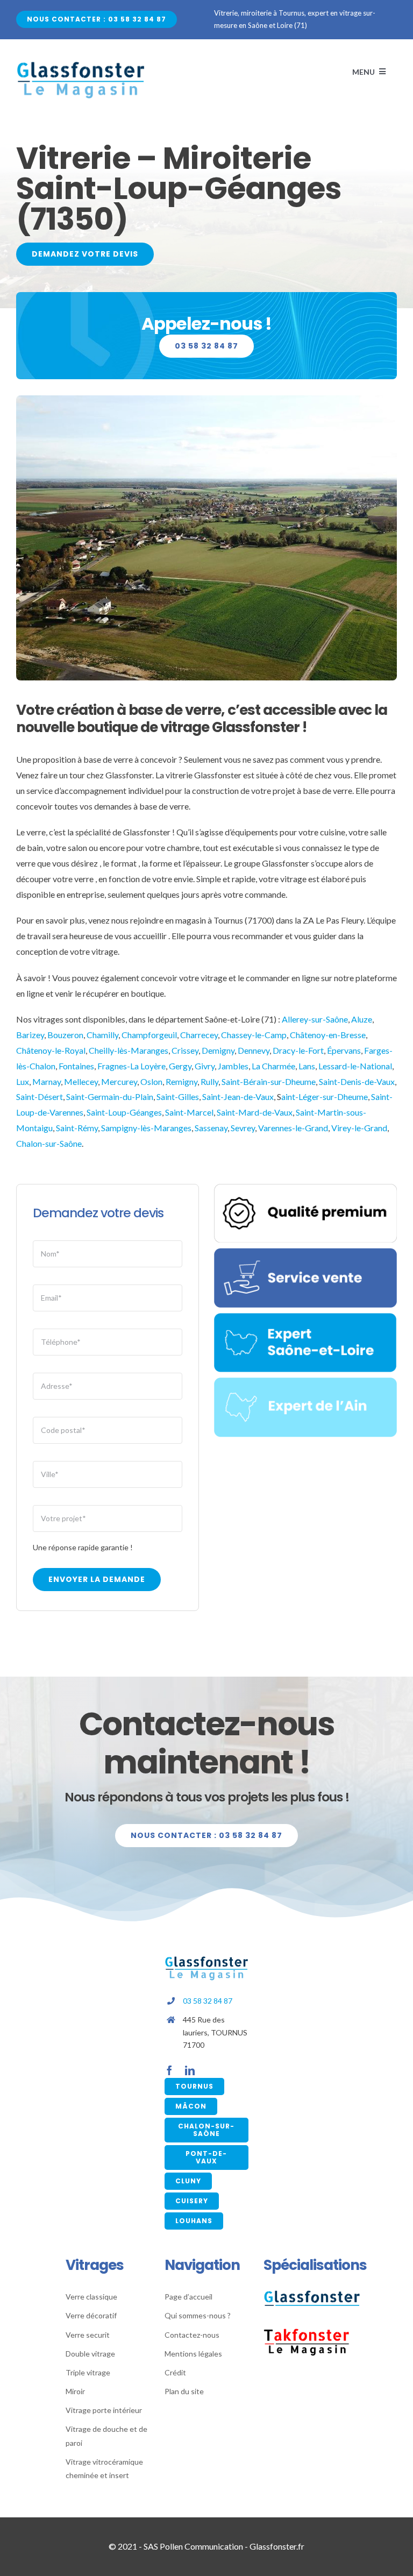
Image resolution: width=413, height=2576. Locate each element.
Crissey (185, 1050)
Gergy (180, 1066)
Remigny (181, 1081)
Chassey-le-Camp (254, 1035)
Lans (307, 1066)
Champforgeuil (149, 1035)
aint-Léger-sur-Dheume (325, 1097)
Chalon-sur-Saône (49, 1143)
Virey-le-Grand (359, 1128)
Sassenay (211, 1128)
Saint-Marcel (189, 1112)
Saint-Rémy (77, 1128)
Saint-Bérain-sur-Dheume (269, 1081)
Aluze (362, 1019)
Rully (209, 1081)
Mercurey (119, 1081)
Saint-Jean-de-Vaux (238, 1097)
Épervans (344, 1050)
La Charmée (273, 1066)
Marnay (47, 1081)
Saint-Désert (40, 1097)
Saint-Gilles (178, 1097)
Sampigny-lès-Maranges (146, 1128)
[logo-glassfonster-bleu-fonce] (312, 2294)
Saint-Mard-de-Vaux (255, 1112)
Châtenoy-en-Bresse (328, 1035)
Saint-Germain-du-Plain (110, 1097)
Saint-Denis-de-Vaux (357, 1081)
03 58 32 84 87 (208, 2001)
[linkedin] (190, 2070)
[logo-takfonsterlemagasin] (307, 2332)
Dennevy (254, 1050)
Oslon (151, 1081)
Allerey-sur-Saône (315, 1019)
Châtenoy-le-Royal (51, 1050)
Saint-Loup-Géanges (124, 1112)
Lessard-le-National (355, 1066)
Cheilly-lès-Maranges (129, 1050)
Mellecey (81, 1081)
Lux (23, 1081)
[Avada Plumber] (81, 65)
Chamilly (102, 1035)
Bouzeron (65, 1035)
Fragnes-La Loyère (131, 1066)
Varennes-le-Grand (293, 1128)
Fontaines (76, 1066)
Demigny (218, 1050)
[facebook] (169, 2070)
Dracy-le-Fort (298, 1050)
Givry (205, 1066)
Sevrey (242, 1128)
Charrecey (199, 1035)
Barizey (30, 1035)
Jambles (233, 1066)
